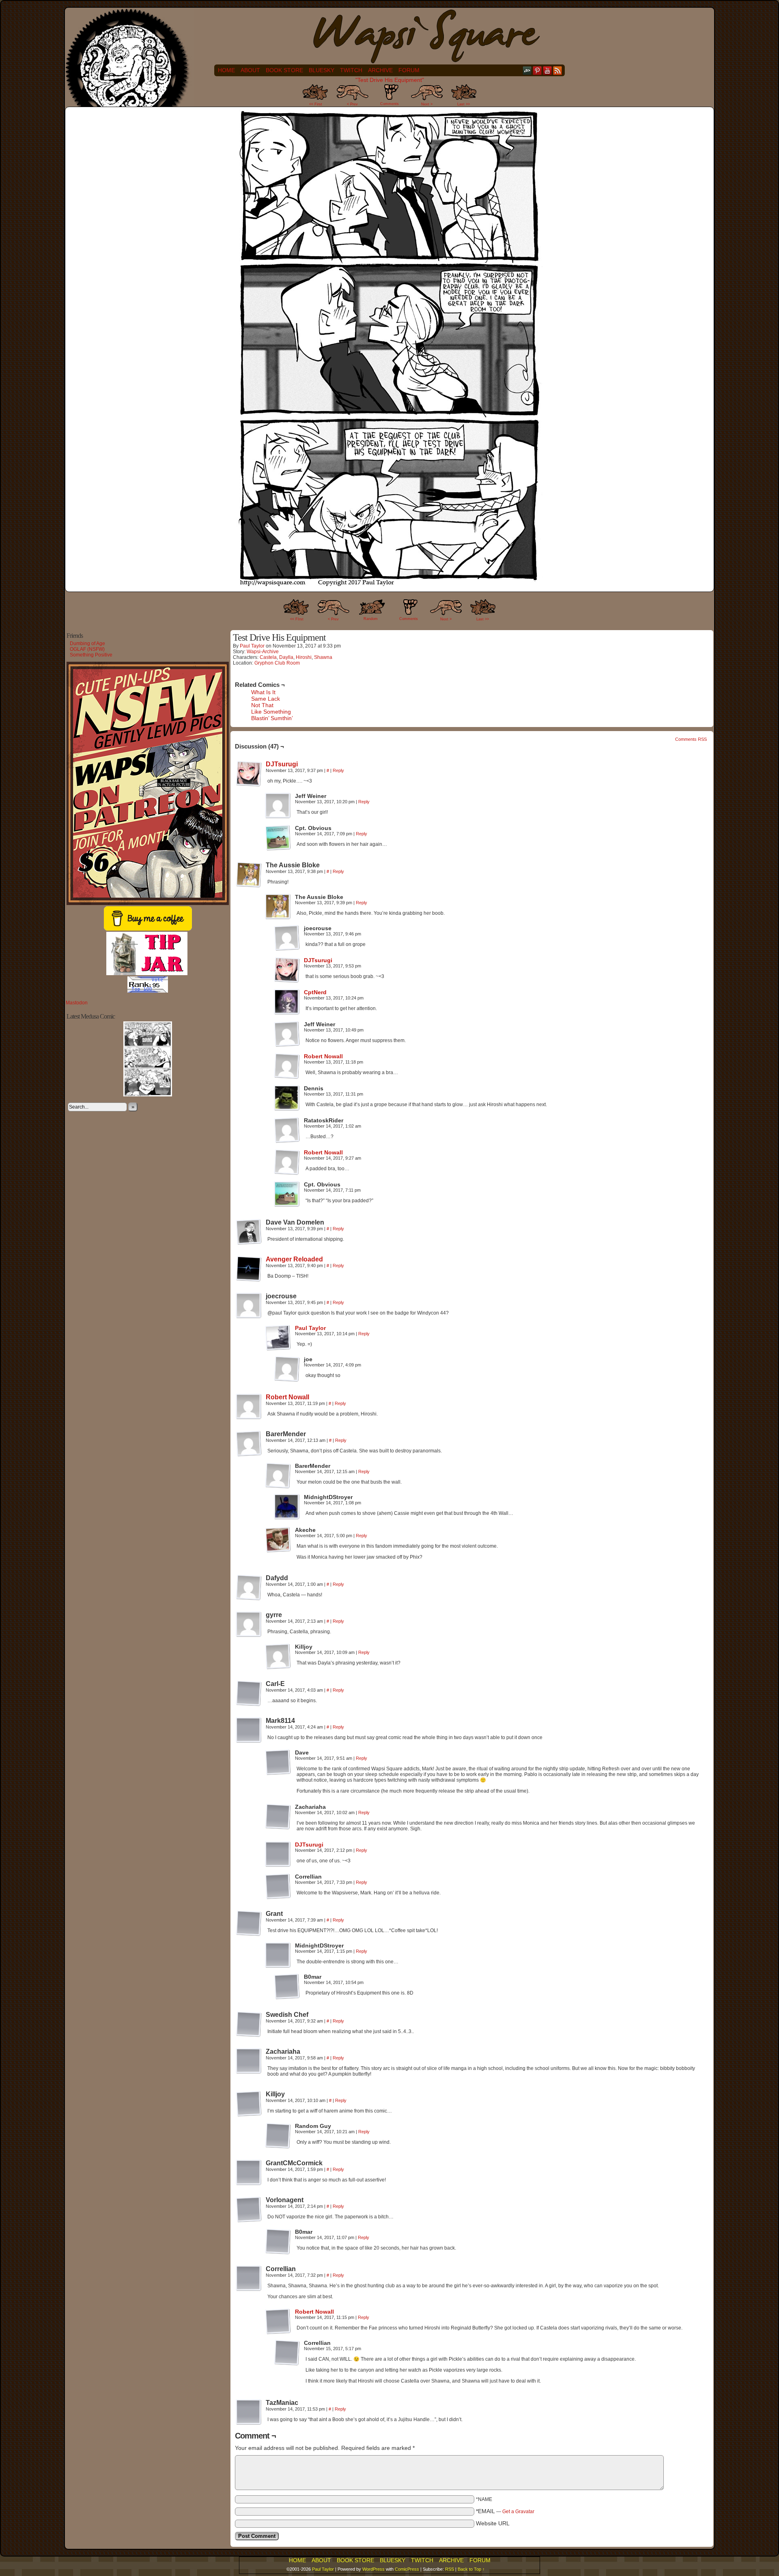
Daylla (286, 657)
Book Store (284, 70)
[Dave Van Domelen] (249, 1232)
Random (371, 619)
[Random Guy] (278, 2136)
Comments (389, 97)
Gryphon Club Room (277, 663)
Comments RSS (691, 739)
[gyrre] (249, 1624)
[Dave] (278, 1762)
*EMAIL (505, 2511)
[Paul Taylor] (278, 1349)
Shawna (323, 657)
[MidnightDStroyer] (287, 1507)
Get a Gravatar (518, 2512)
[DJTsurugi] (249, 785)
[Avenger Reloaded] (249, 1280)
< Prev (352, 104)
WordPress (373, 2569)
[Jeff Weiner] (278, 806)
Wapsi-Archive (263, 652)
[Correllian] (278, 1886)
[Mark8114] (249, 1730)
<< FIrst (297, 619)
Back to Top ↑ (471, 2569)
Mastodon (77, 1003)
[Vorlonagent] (249, 2209)
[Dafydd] (249, 1587)
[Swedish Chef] (249, 2024)
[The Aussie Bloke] (249, 875)
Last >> (464, 104)
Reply (338, 770)
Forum (409, 70)
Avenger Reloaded (294, 1259)
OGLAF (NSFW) (87, 649)
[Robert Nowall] (287, 1077)
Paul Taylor (252, 646)
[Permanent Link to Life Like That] (148, 1095)
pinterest (537, 70)
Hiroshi (304, 657)
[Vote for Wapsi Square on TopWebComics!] (148, 991)
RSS (558, 70)
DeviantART (527, 70)
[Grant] (249, 1923)
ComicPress (407, 2569)
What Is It (263, 692)
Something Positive (91, 655)
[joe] (287, 1369)
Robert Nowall (323, 1056)
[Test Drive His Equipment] (389, 586)
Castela (268, 657)
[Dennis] (287, 1098)
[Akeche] (278, 1540)
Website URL (493, 2523)
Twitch (351, 70)
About (250, 70)
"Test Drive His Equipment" (390, 80)
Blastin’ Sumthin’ (272, 718)
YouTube (548, 70)
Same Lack (266, 699)
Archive (380, 70)
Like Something (271, 712)
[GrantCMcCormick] (249, 2173)
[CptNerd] (287, 1013)
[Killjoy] (278, 1656)
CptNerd (315, 992)
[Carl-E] (249, 1693)
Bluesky (322, 70)
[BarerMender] (249, 1444)
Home (226, 70)
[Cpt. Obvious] (278, 838)
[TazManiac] (249, 2412)
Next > (427, 104)
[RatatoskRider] (287, 1130)
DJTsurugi (282, 764)
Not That (262, 705)
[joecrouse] (287, 938)
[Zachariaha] (278, 1817)
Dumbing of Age (87, 643)
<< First (316, 104)
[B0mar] (287, 1986)
